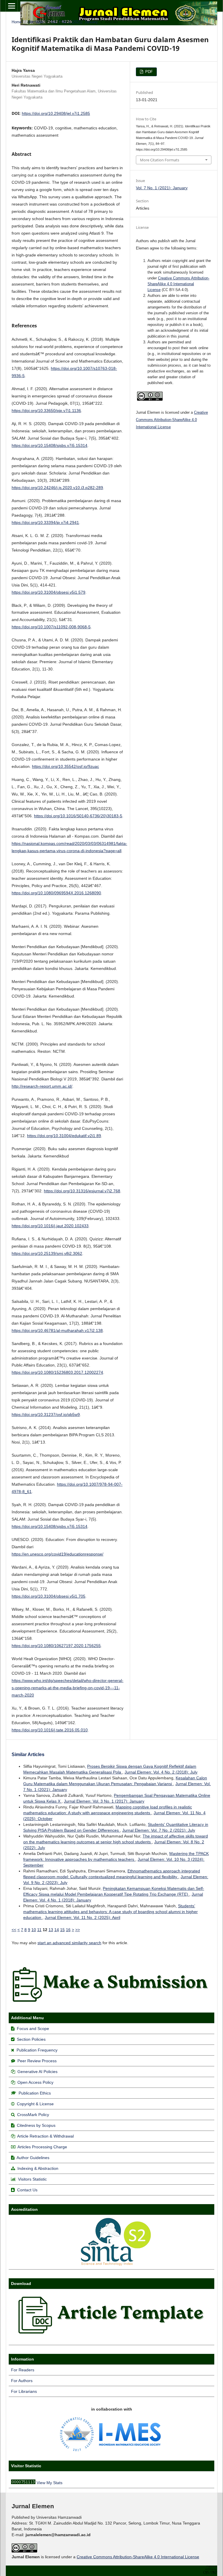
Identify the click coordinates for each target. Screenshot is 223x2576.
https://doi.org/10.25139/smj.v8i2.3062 (47, 1253)
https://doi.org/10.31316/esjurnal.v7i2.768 (82, 1191)
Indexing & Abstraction (38, 2168)
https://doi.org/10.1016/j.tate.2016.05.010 (50, 1730)
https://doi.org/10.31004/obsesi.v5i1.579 (48, 592)
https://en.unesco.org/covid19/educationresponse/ (57, 1554)
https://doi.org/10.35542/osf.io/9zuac (65, 766)
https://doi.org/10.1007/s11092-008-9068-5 (51, 627)
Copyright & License (35, 2104)
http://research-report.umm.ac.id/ (42, 1086)
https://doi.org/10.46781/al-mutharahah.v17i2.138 (57, 1330)
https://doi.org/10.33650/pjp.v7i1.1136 (46, 411)
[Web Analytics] (23, 2483)
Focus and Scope (33, 2029)
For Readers (23, 2370)
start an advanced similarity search (69, 1943)
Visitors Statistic (32, 2179)
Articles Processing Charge (42, 2147)
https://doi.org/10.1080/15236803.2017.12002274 (57, 1372)
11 (39, 1930)
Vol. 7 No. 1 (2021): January (74, 22)
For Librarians (24, 2391)
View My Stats (50, 2483)
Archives (36, 22)
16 (68, 1930)
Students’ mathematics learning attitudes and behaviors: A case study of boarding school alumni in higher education (110, 1912)
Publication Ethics (35, 2093)
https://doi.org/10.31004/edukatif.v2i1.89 (64, 1136)
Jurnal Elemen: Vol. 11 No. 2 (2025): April (82, 1917)
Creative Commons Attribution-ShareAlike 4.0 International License (178, 284)
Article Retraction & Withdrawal (45, 2136)
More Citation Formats (160, 160)
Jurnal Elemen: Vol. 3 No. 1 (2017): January (104, 1801)
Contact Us (27, 2190)
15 (62, 1930)
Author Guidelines (33, 2158)
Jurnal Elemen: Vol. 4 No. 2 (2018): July (161, 1772)
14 (57, 1930)
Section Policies (31, 2039)
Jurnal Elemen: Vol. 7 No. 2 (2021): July (159, 1830)
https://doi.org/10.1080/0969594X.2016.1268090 (56, 893)
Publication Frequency (37, 2050)
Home (17, 22)
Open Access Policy (35, 2082)
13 (51, 1930)
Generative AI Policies (37, 2072)
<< (14, 1930)
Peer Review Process (37, 2061)
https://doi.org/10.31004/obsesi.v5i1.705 (48, 1596)
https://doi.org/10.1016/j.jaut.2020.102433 (50, 1226)
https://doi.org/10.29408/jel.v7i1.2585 (56, 113)
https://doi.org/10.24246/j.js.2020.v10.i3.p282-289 (57, 488)
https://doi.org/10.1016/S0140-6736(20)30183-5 (78, 816)
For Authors (22, 2381)
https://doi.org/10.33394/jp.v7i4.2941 (45, 522)
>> (78, 1930)
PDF (148, 72)
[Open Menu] (12, 6)
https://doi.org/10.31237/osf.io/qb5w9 (46, 1414)
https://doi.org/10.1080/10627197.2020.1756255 (56, 1646)
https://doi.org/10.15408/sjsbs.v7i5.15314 (50, 445)
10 (34, 1930)
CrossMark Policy (33, 2115)
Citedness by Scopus (36, 2125)
